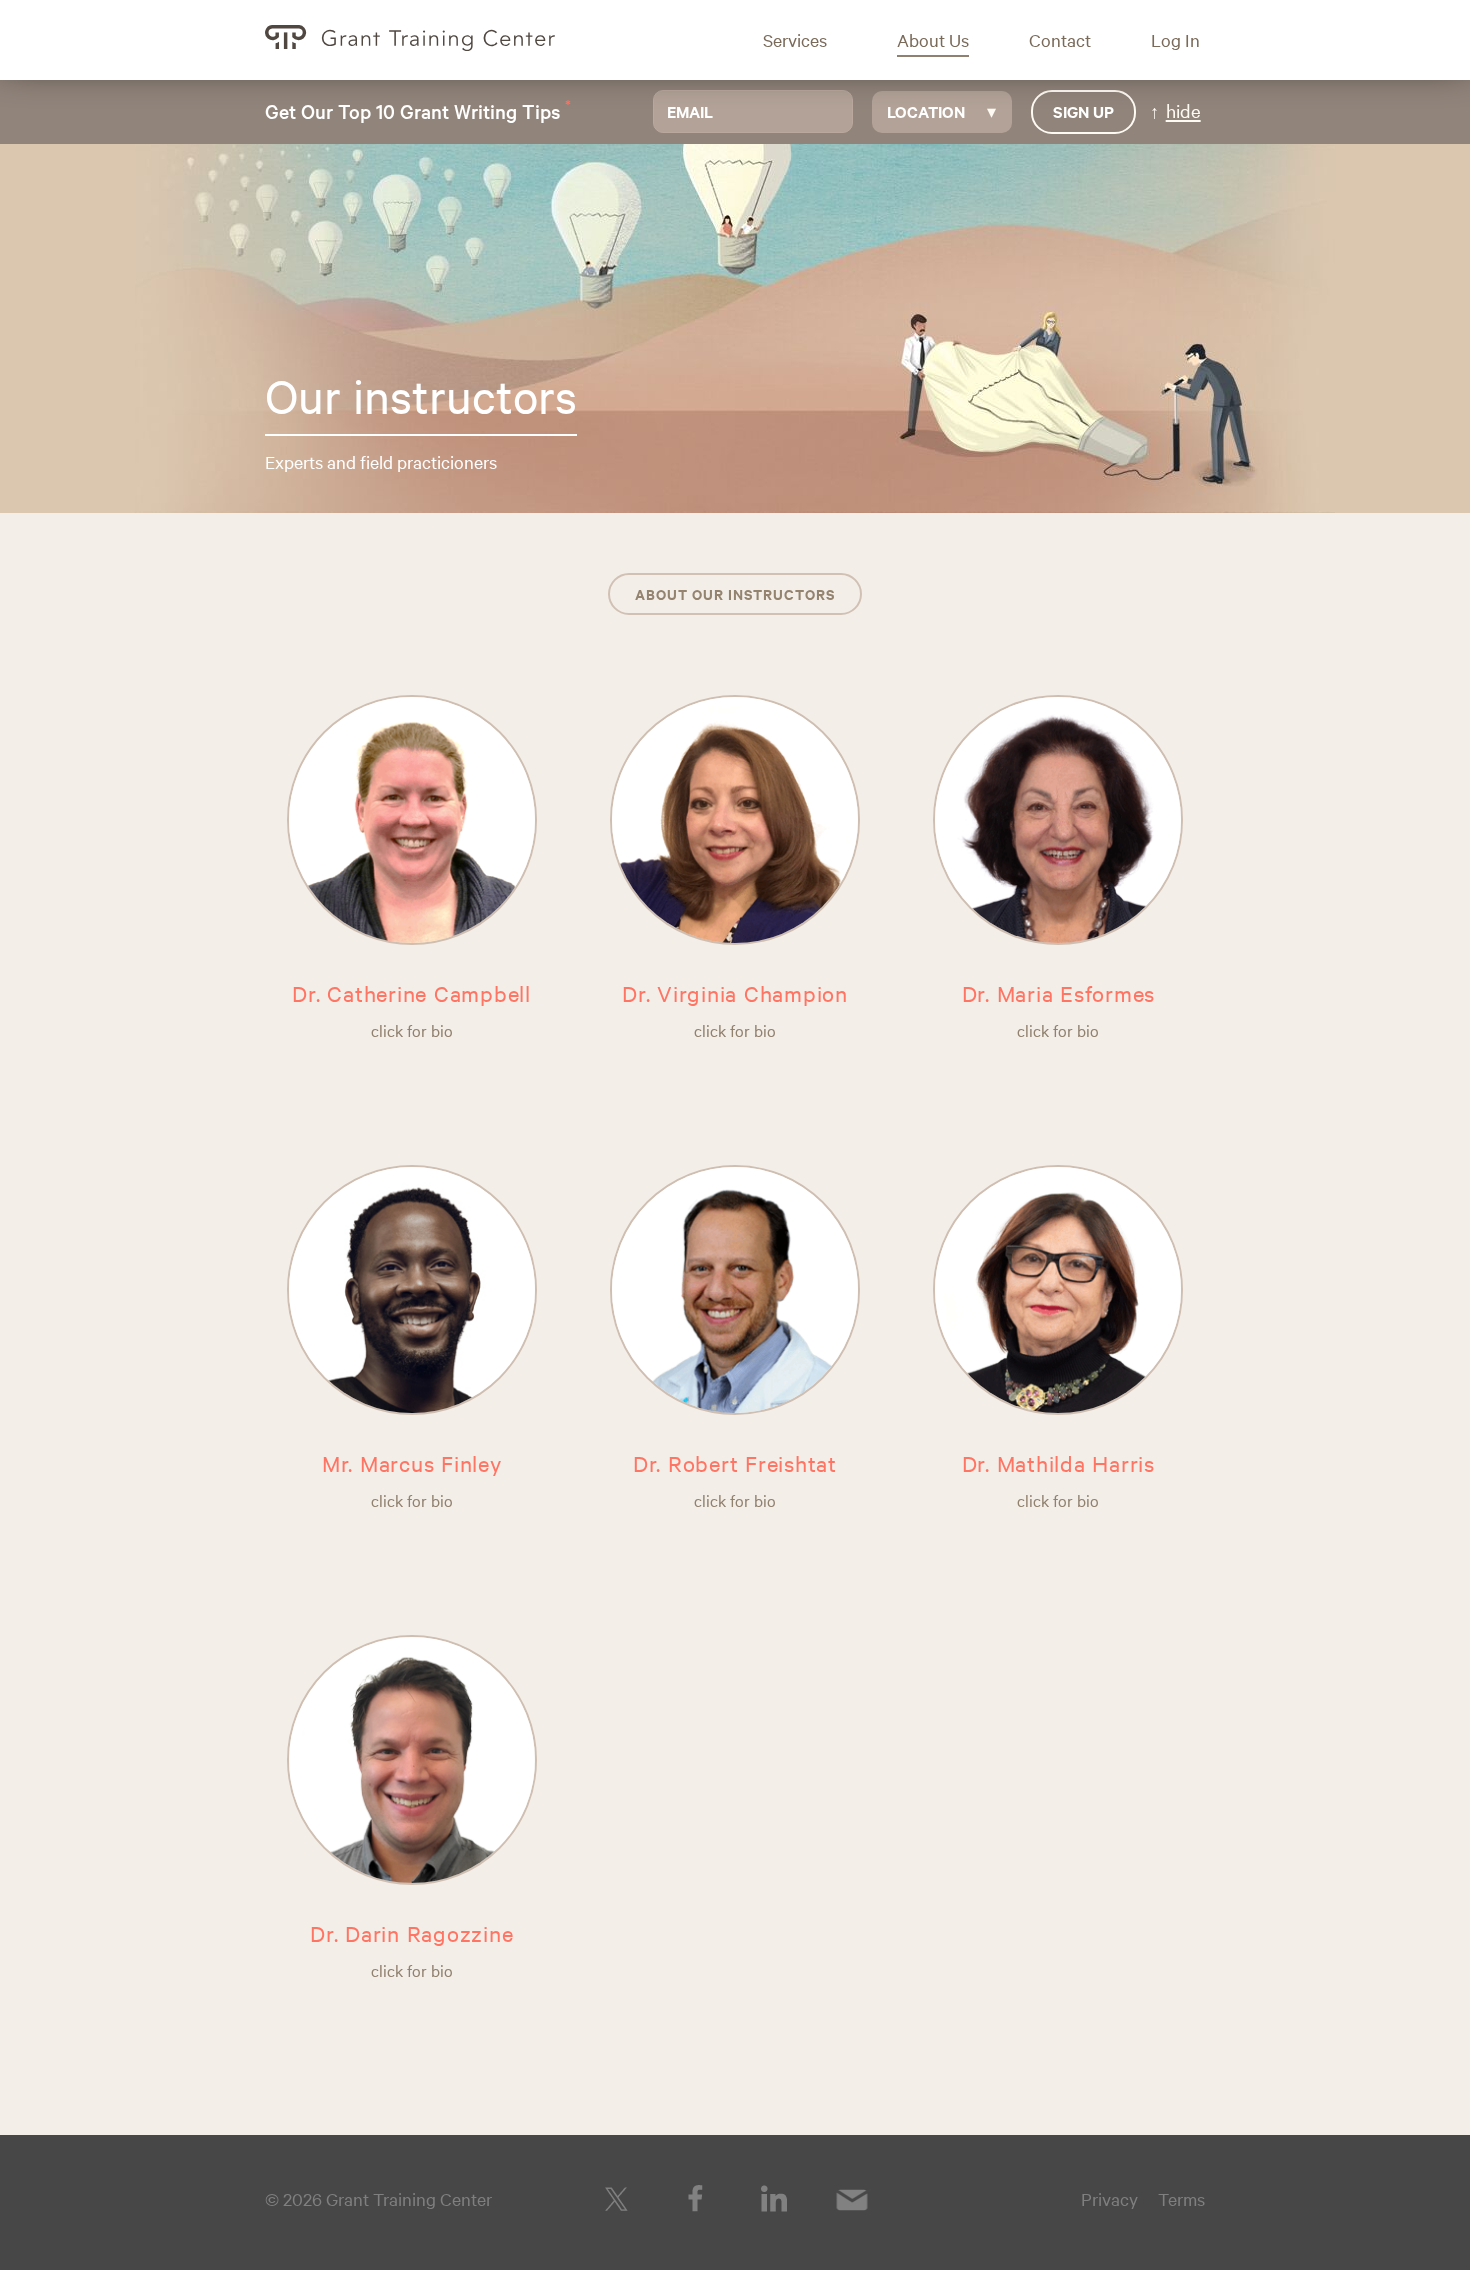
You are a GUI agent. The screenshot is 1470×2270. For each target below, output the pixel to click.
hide (1183, 110)
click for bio (412, 1030)
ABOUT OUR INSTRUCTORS (735, 593)
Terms (1181, 2198)
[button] (810, 40)
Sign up (1083, 111)
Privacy (1109, 2198)
